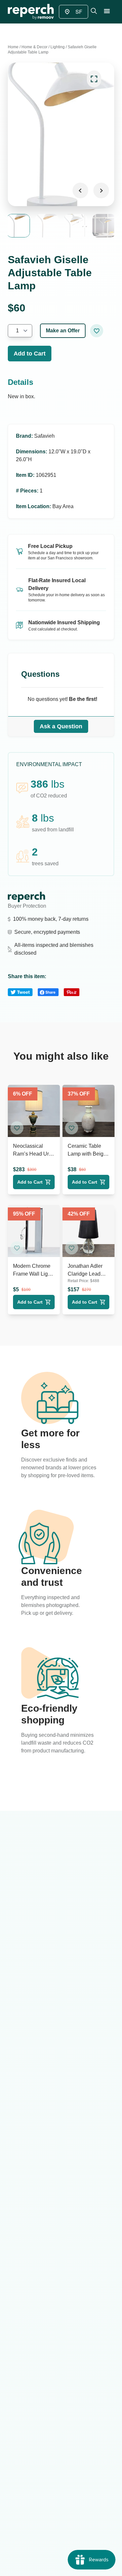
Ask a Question (61, 726)
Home (13, 47)
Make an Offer (63, 331)
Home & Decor (34, 47)
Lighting (58, 47)
